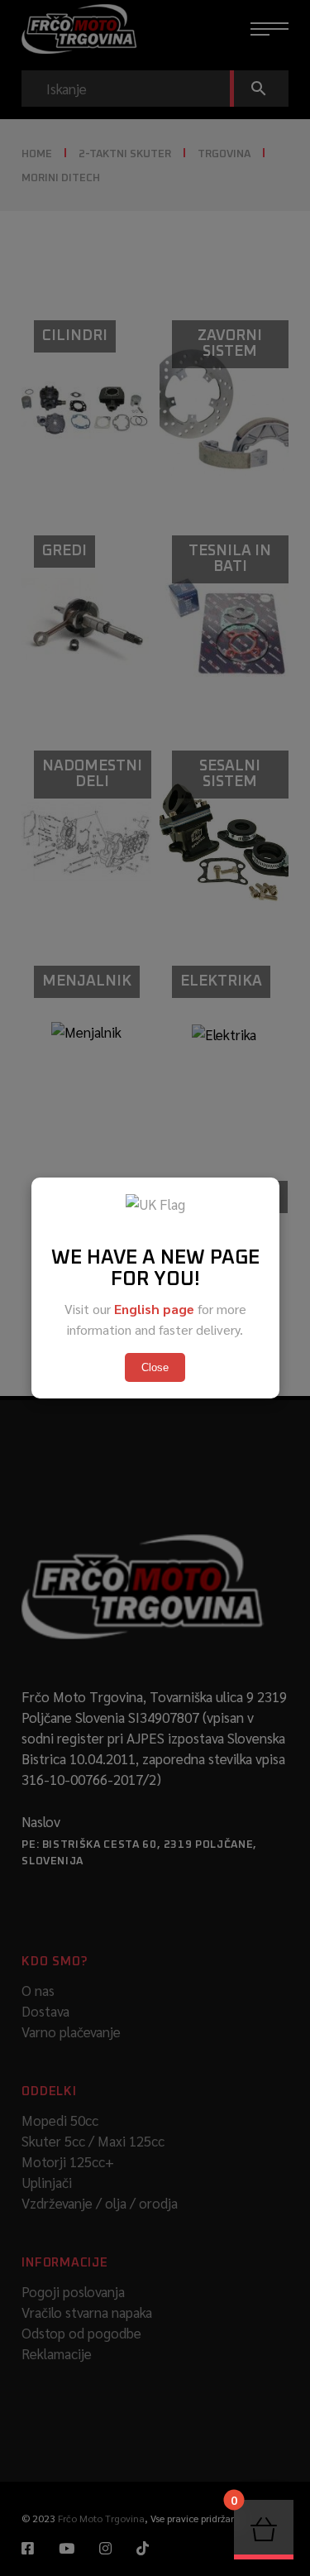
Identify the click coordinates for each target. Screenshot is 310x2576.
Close (155, 1367)
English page (154, 1309)
